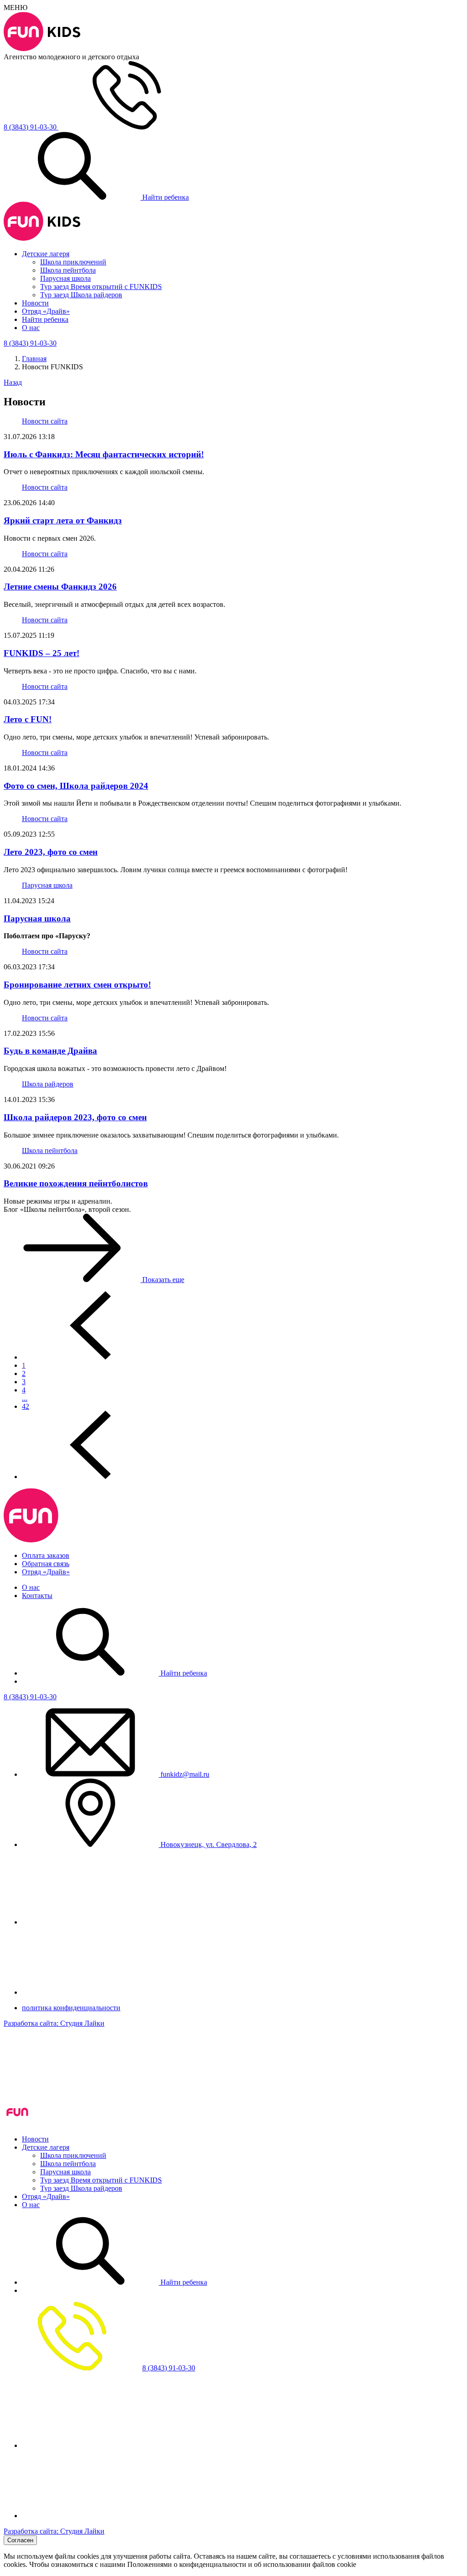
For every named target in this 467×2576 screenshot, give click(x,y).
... (25, 1398)
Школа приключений (73, 262)
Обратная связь (46, 1564)
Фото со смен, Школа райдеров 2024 (76, 786)
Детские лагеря (46, 254)
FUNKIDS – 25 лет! (42, 653)
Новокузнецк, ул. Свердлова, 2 (208, 1844)
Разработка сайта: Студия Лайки (54, 2023)
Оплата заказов (46, 1555)
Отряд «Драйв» (46, 311)
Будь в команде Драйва (50, 1051)
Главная (34, 359)
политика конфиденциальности (71, 2008)
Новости (35, 303)
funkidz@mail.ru (184, 1774)
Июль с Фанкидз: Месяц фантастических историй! (104, 454)
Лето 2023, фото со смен (51, 852)
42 (26, 1406)
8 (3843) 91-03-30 (30, 1697)
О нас (31, 328)
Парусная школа (65, 278)
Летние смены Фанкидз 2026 (60, 587)
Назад (13, 382)
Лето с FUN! (28, 719)
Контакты (37, 1596)
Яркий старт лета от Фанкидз (63, 520)
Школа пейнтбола (68, 270)
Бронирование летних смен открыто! (77, 985)
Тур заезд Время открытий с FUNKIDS (101, 287)
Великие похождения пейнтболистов (76, 1183)
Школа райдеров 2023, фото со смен (75, 1117)
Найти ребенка (165, 197)
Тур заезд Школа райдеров (81, 295)
